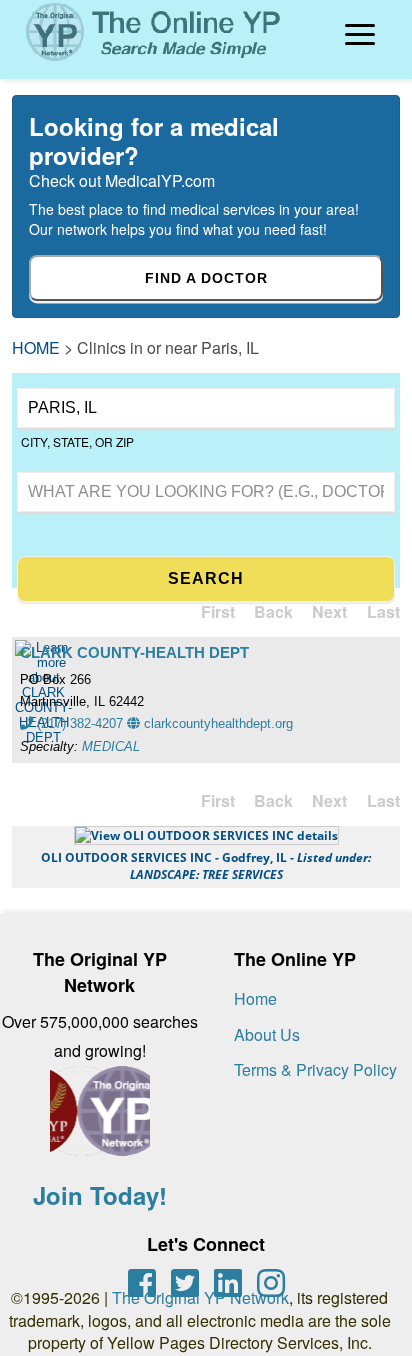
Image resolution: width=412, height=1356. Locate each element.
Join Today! (100, 1195)
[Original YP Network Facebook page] (142, 1283)
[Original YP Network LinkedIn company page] (228, 1283)
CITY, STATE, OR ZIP (77, 441)
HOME (36, 347)
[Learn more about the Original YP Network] (100, 1121)
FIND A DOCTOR (206, 278)
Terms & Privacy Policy (315, 1069)
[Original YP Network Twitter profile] (185, 1283)
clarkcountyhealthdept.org (216, 723)
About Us (267, 1034)
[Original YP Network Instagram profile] (271, 1283)
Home (255, 998)
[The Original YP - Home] (142, 63)
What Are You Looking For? (95, 469)
